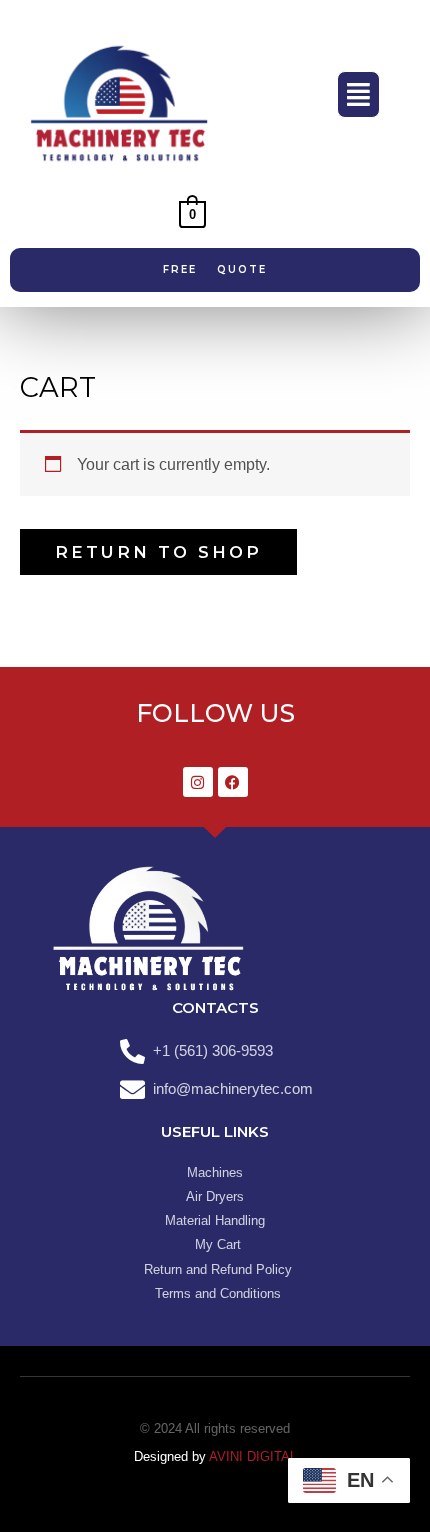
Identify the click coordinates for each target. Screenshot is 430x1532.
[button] (358, 94)
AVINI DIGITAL (253, 1456)
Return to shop (158, 552)
